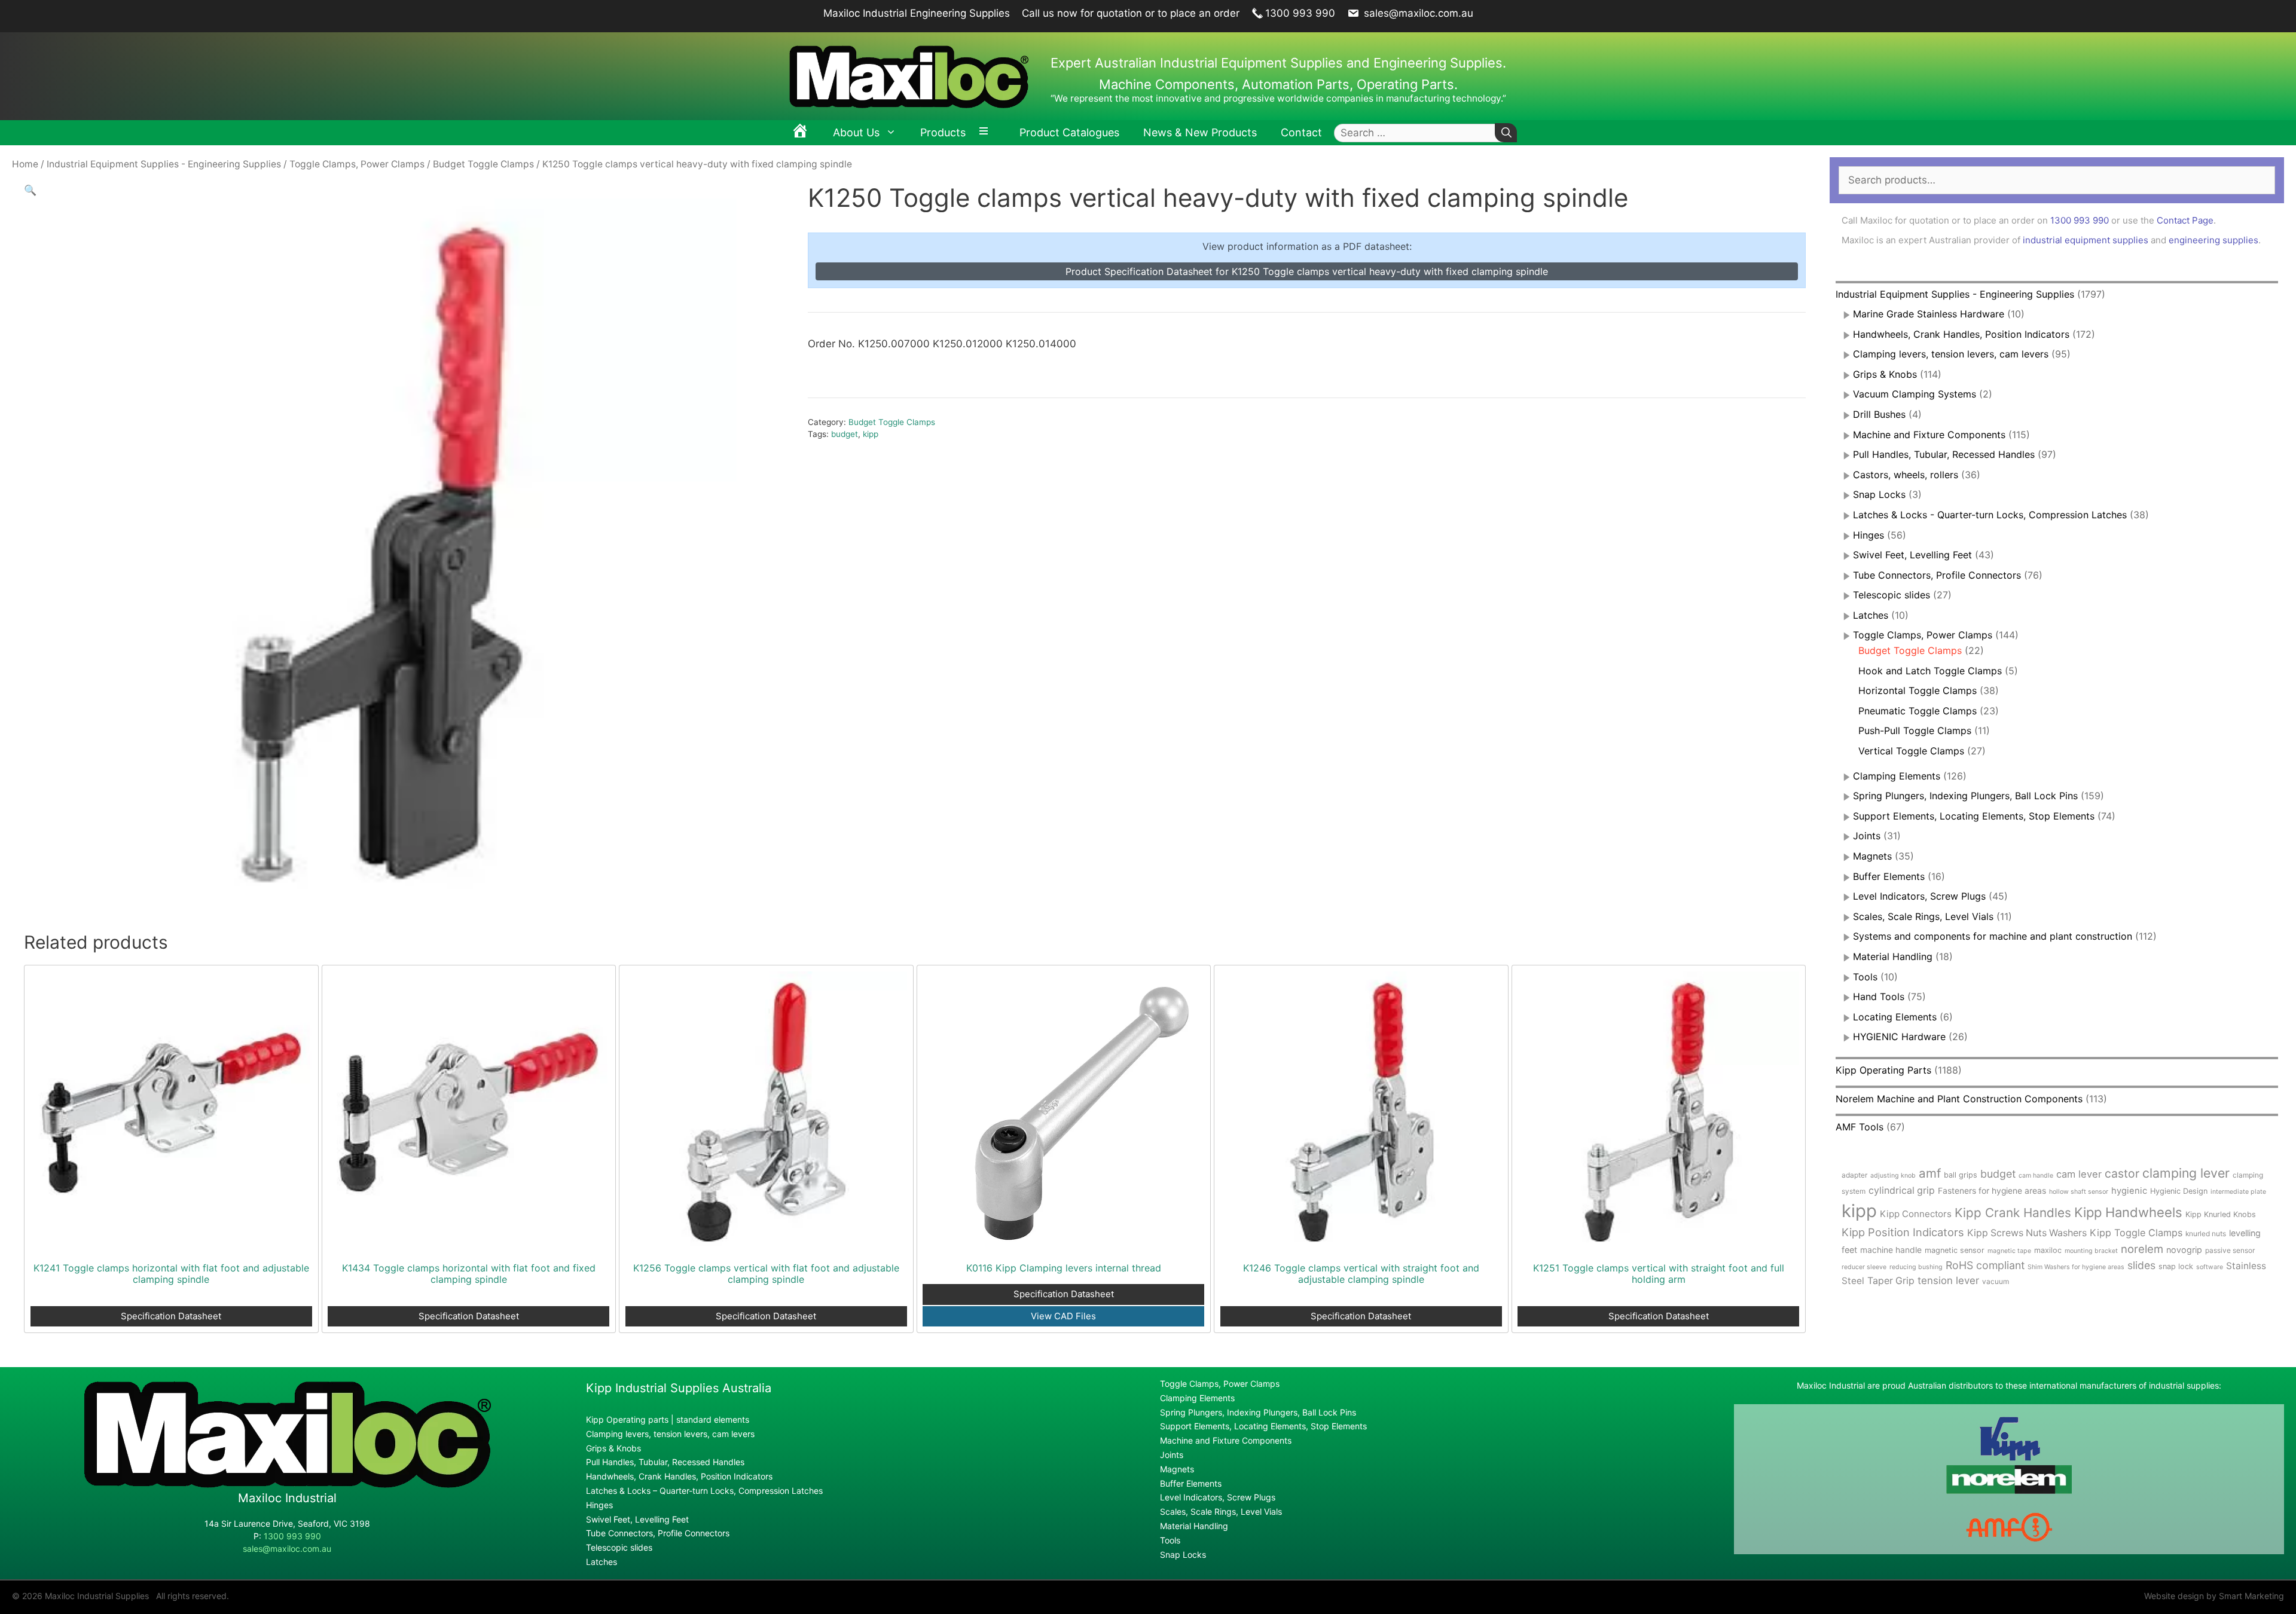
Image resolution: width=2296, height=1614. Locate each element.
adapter (1854, 1175)
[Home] (800, 133)
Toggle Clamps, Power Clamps (357, 164)
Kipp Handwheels (2128, 1212)
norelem (2142, 1249)
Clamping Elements (1897, 776)
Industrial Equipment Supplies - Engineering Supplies (164, 164)
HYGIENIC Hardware (1899, 1037)
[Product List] (987, 133)
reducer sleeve (1864, 1267)
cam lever (2079, 1174)
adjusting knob (1893, 1176)
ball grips (1961, 1175)
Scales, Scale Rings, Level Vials (1923, 916)
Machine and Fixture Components (1929, 435)
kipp (871, 434)
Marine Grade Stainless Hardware (1929, 314)
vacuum (1996, 1281)
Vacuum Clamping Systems (1915, 394)
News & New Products (1200, 132)
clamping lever (2186, 1173)
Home (25, 164)
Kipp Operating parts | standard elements (668, 1419)
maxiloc (2048, 1250)
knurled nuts (2206, 1234)
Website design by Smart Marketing (2214, 1596)
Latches (1871, 615)
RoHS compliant (1985, 1265)
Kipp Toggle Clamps (2136, 1233)
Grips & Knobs (1885, 374)
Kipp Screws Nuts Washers (2027, 1233)
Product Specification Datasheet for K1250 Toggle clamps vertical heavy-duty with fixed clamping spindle (1307, 271)
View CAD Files (1063, 1316)
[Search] (1506, 133)
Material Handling (1893, 956)
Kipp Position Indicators (1903, 1232)
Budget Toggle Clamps (483, 164)
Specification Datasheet (171, 1316)
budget (845, 434)
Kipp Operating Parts (1883, 1070)
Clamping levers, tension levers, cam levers (1951, 354)
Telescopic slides (1892, 595)
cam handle (2036, 1176)
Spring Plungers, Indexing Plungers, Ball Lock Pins (1965, 796)
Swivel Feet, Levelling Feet (1912, 555)
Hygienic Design (2179, 1191)
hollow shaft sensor (2079, 1192)
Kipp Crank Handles (2013, 1213)
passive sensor (2230, 1250)
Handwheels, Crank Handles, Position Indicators (1961, 334)
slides (2141, 1265)
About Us (856, 132)
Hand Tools (1879, 996)
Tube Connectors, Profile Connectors (1937, 575)
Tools (1865, 977)
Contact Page (2185, 220)
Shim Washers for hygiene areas (2076, 1267)
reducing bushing (1916, 1267)
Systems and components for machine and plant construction (1993, 936)
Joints (1867, 836)
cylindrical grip (1902, 1190)
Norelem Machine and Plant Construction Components (1959, 1099)
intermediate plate (2238, 1192)
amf (1930, 1173)
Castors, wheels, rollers (1906, 475)
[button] (30, 190)
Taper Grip (1891, 1281)
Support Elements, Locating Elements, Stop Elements (1974, 816)
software (2210, 1267)
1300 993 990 (1300, 13)
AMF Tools (1860, 1127)
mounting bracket (2091, 1251)
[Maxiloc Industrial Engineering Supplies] (287, 1485)
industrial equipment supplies (2086, 240)
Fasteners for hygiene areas (1992, 1191)
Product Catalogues (1069, 132)
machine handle (1891, 1250)
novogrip (2184, 1250)
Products (943, 132)
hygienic (2129, 1191)
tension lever (1948, 1280)
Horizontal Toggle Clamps (1918, 690)
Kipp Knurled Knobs (2221, 1214)
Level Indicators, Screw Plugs (1919, 896)
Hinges (1868, 535)
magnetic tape (2009, 1251)
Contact (1301, 132)
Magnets (1872, 856)
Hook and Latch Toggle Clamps (1930, 671)
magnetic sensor (1955, 1250)
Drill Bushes (1879, 414)
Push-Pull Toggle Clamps (1915, 730)
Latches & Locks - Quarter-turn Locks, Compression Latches (1990, 515)
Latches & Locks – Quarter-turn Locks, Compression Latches (704, 1491)
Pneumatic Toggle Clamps (1918, 711)
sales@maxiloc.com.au (1417, 13)
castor (2122, 1173)
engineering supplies (2213, 240)
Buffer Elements (1889, 876)
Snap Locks (1879, 494)
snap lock (2176, 1266)
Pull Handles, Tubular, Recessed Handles (1944, 454)
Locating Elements (1895, 1017)
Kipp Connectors (1916, 1214)
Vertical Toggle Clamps (1911, 751)
